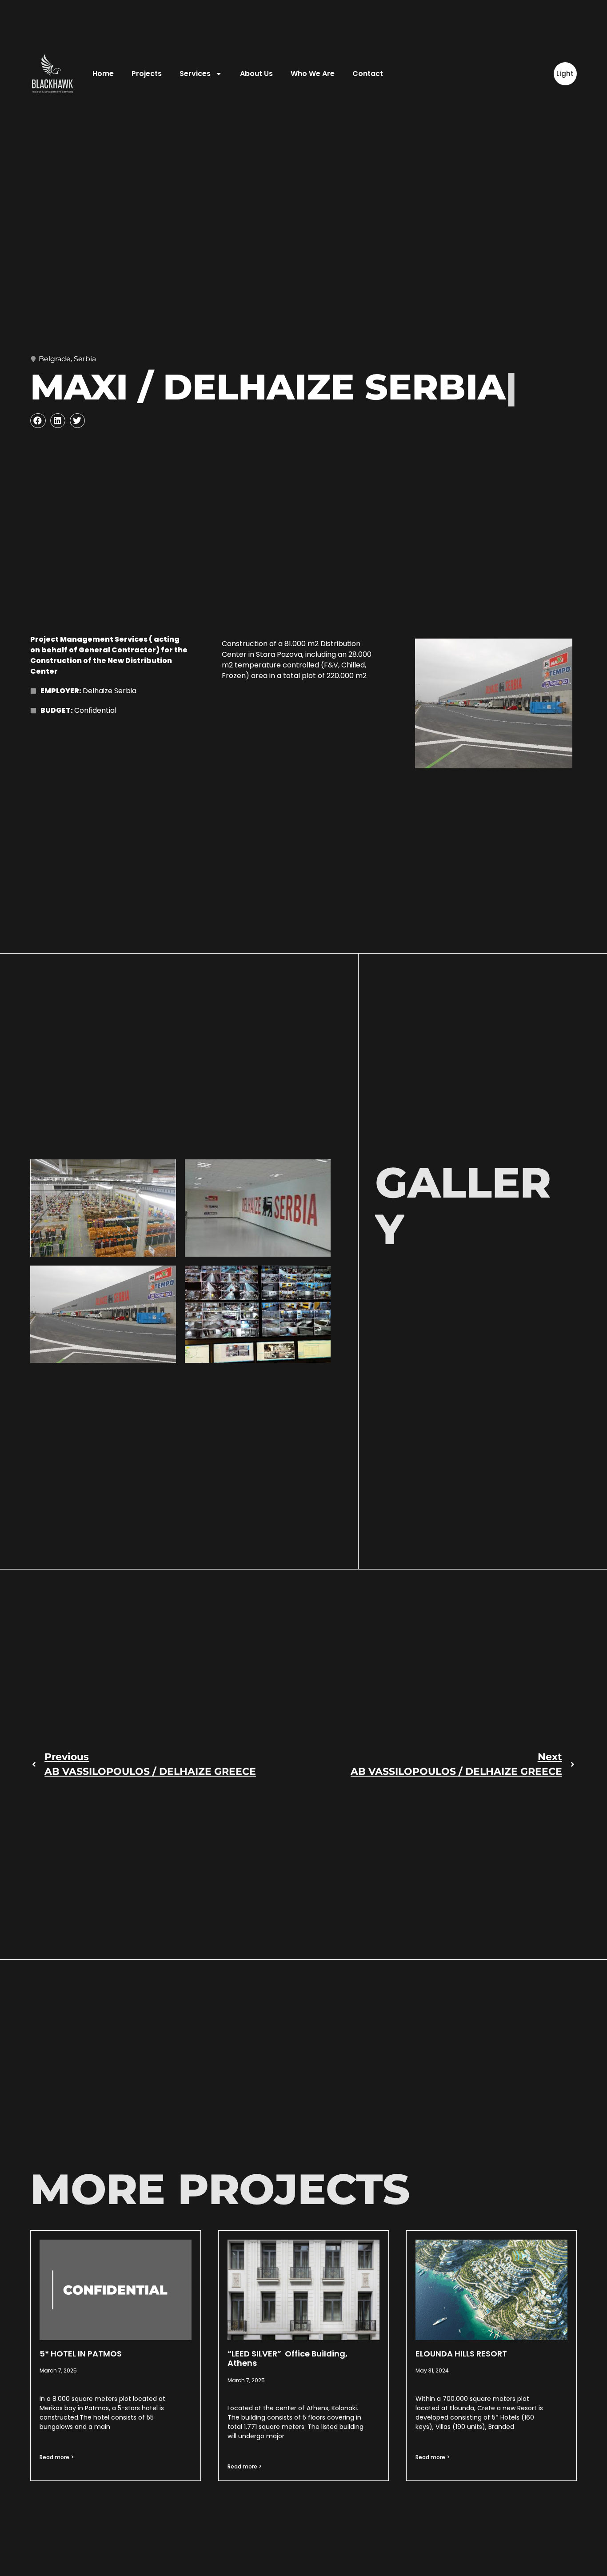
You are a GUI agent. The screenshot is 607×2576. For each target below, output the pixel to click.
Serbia (85, 359)
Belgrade (55, 359)
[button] (38, 421)
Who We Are (313, 74)
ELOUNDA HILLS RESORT (461, 2354)
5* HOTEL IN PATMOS (81, 2354)
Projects (147, 74)
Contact (368, 74)
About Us (256, 74)
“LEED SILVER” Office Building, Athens (288, 2358)
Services (195, 74)
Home (103, 74)
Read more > (57, 2457)
